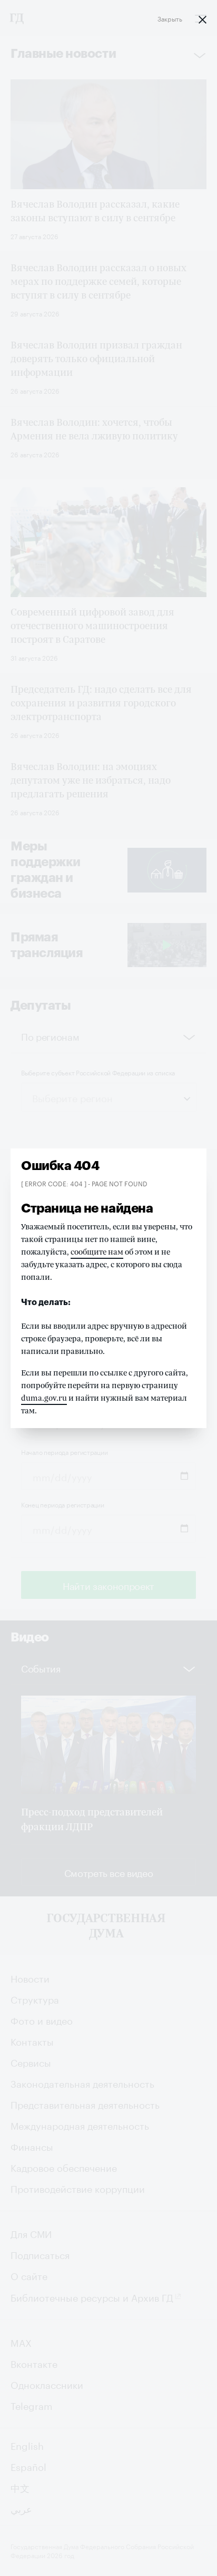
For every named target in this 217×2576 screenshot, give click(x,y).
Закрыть (170, 18)
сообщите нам (97, 1252)
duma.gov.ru (44, 1398)
